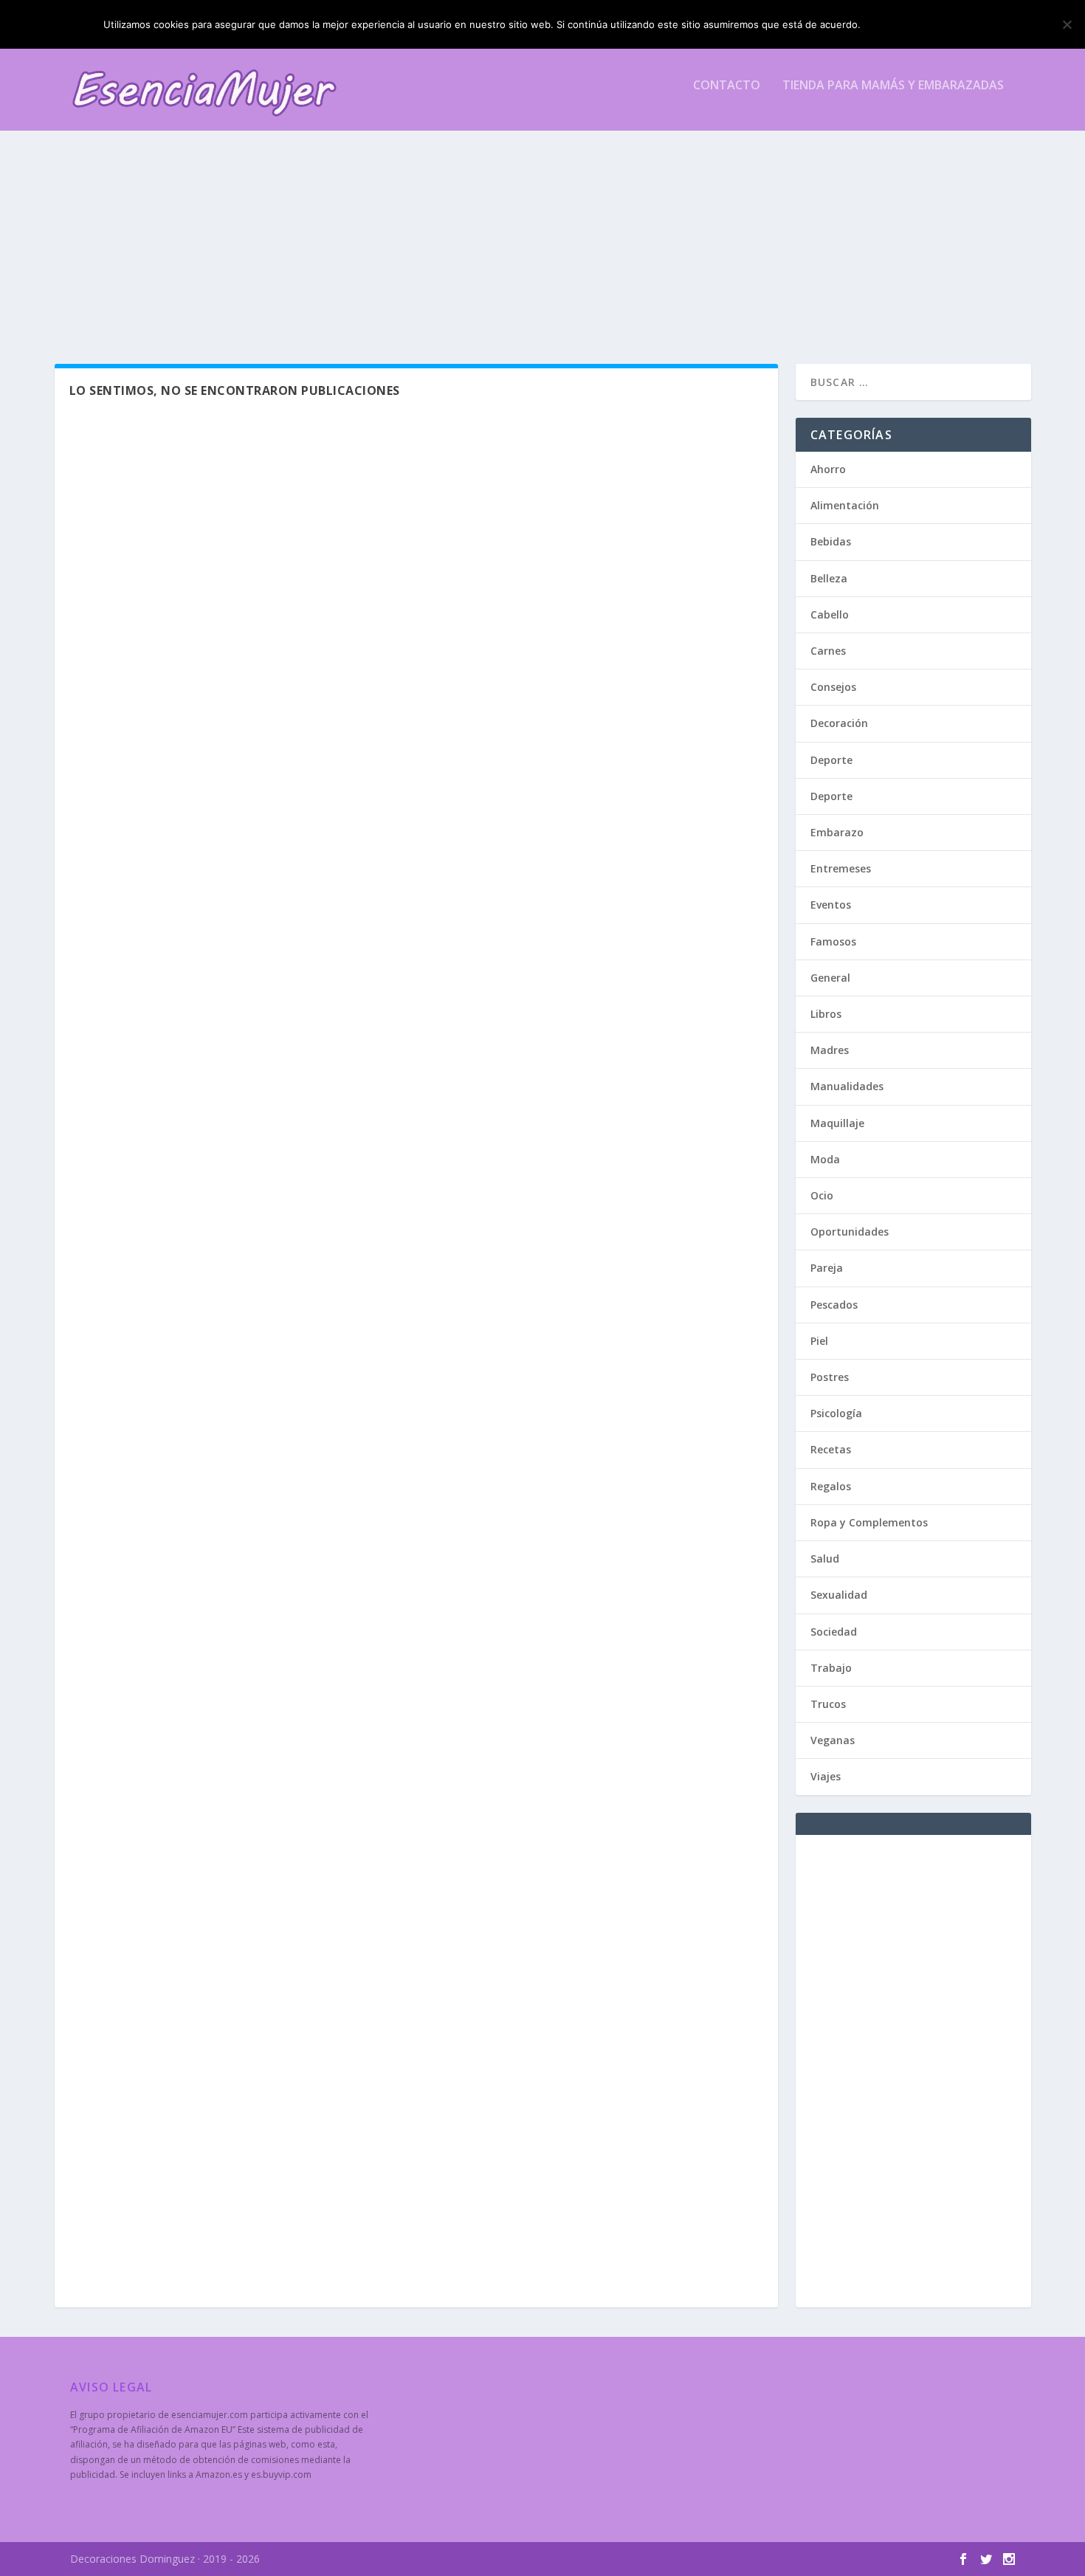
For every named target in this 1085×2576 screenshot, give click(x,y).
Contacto (727, 86)
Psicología (836, 1413)
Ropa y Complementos (869, 1522)
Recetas (831, 1449)
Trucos (828, 1704)
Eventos (831, 905)
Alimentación (845, 505)
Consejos (833, 687)
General (830, 978)
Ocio (822, 1195)
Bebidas (831, 541)
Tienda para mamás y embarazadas (893, 86)
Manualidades (847, 1086)
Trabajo (831, 1668)
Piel (819, 1341)
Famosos (833, 941)
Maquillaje (837, 1123)
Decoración (839, 723)
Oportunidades (850, 1232)
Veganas (833, 1740)
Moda (825, 1159)
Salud (825, 1559)
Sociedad (834, 1632)
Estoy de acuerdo (925, 24)
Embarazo (837, 832)
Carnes (828, 651)
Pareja (827, 1268)
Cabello (830, 614)
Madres (830, 1050)
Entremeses (841, 868)
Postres (830, 1377)
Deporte (831, 760)
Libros (826, 1014)
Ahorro (828, 469)
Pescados (834, 1305)
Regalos (831, 1486)
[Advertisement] (513, 231)
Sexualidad (839, 1595)
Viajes (826, 1776)
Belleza (829, 578)
